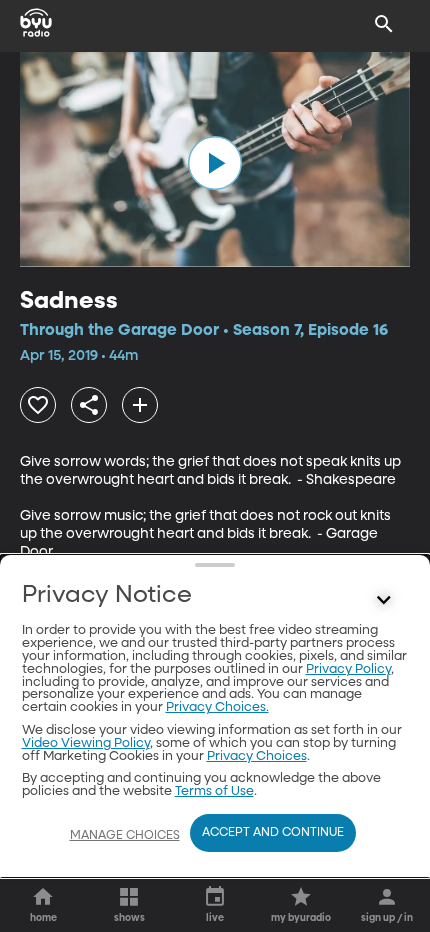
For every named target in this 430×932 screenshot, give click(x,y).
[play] (215, 163)
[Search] (384, 24)
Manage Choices (125, 836)
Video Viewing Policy (86, 743)
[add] (140, 405)
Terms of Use (214, 791)
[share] (89, 405)
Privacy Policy (348, 669)
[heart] (38, 405)
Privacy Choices (257, 756)
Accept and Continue (273, 833)
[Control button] (384, 600)
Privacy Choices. (217, 707)
